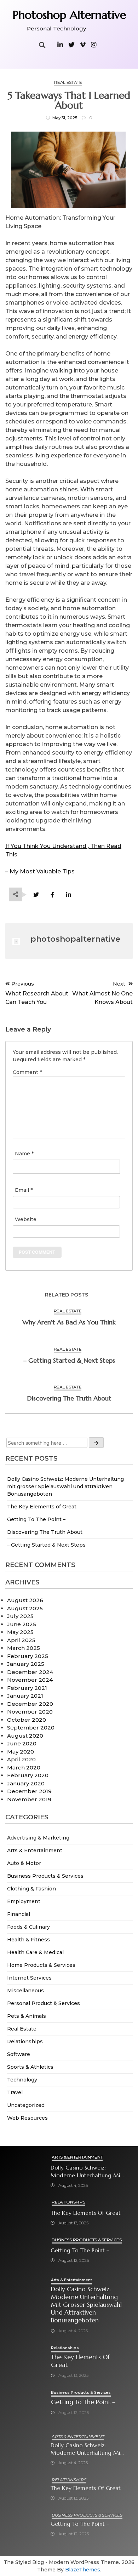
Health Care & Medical (35, 1952)
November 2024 (30, 1680)
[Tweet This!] (36, 895)
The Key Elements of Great (42, 1507)
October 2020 (27, 1720)
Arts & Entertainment (35, 1850)
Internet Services (29, 1978)
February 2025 (28, 1656)
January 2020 (26, 1783)
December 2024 (30, 1672)
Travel (15, 2092)
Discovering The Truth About (45, 1532)
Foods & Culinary (28, 1927)
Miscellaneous (25, 1991)
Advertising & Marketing (38, 1838)
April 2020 (21, 1759)
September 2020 (31, 1728)
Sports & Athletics (30, 2067)
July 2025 (20, 1616)
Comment (27, 1072)
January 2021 (25, 1696)
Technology (22, 2080)
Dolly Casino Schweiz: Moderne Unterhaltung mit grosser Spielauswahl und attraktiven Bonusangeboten (65, 1486)
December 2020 (30, 1704)
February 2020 (28, 1775)
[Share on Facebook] (52, 895)
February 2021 (27, 1688)
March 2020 (24, 1768)
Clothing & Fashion (31, 1889)
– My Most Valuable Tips (40, 871)
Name (24, 1154)
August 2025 (25, 1608)
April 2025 (21, 1640)
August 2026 (25, 1600)
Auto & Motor (24, 1863)
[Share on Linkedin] (68, 895)
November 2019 (29, 1799)
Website (26, 1219)
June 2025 (22, 1624)
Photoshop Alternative (69, 15)
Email (24, 1190)
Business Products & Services (45, 1876)
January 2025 (26, 1664)
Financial (19, 1914)
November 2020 (30, 1712)
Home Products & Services (41, 1965)
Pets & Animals (27, 2016)
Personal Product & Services (44, 2003)
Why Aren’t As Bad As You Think (69, 1322)
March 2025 (24, 1648)
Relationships (25, 2041)
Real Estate (22, 2029)
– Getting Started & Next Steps (46, 1545)
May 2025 (20, 1632)
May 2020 (21, 1752)
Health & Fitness (28, 1940)
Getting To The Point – (36, 1519)
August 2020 (25, 1736)
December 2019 (29, 1791)
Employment (24, 1901)
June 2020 (22, 1743)
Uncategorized (26, 2105)
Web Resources (27, 2118)
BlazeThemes (83, 2570)
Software (19, 2054)
